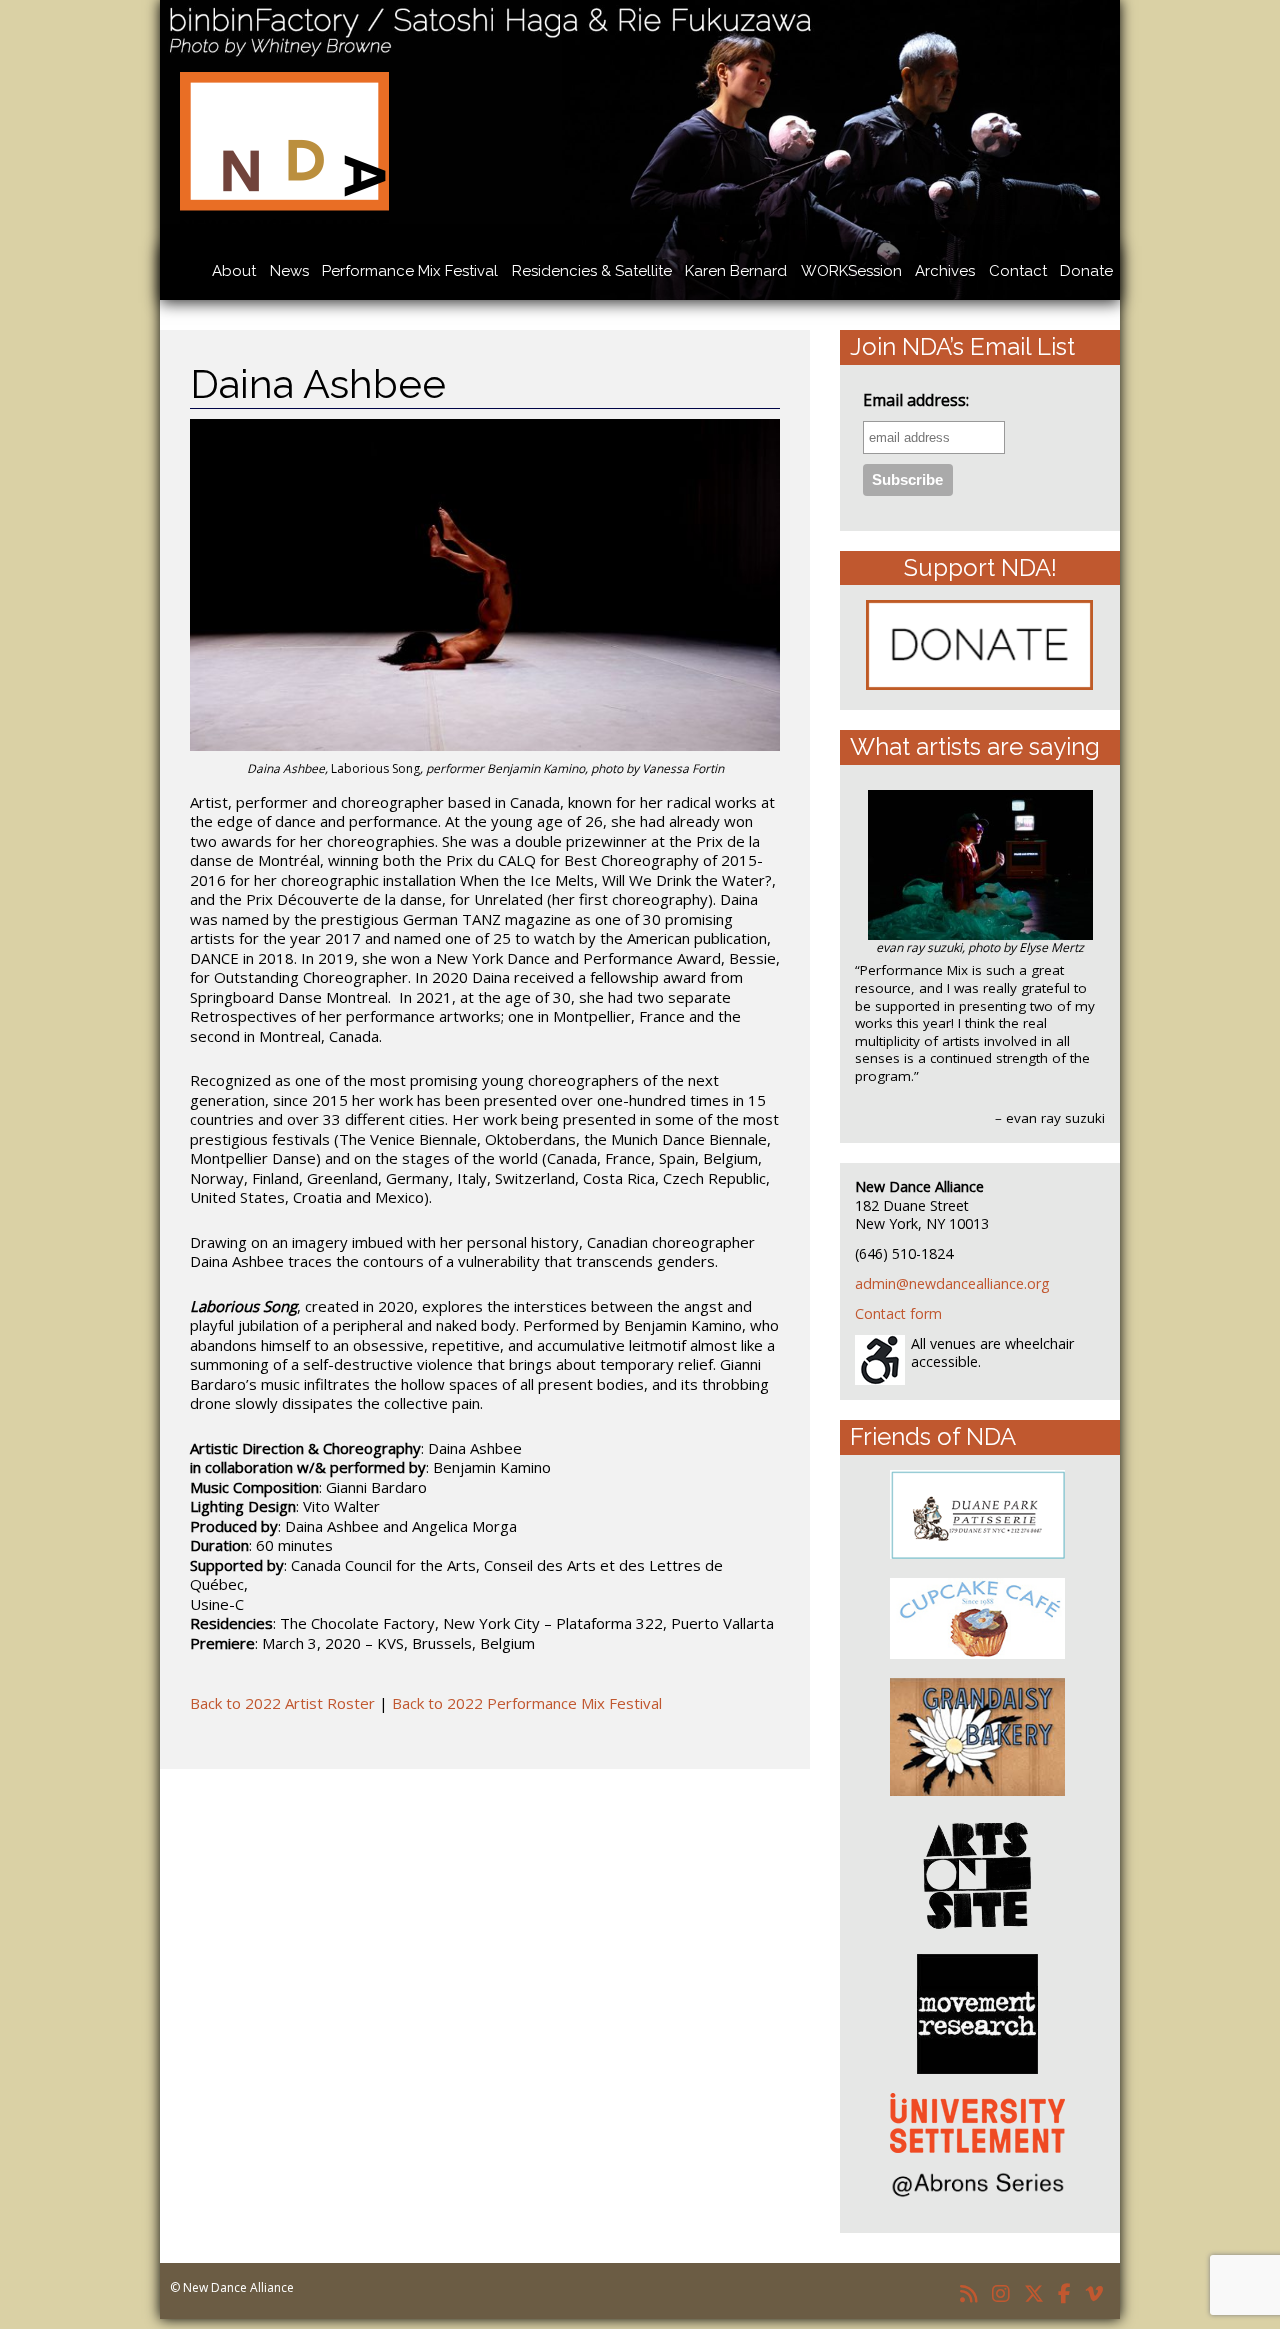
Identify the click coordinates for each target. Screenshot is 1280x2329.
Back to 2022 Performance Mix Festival (527, 1703)
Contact (1018, 271)
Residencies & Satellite (592, 271)
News (289, 271)
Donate (1086, 271)
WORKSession (851, 271)
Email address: (916, 400)
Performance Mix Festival (410, 271)
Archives (945, 271)
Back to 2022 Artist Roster (282, 1703)
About (234, 271)
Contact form (898, 1313)
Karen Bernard (736, 271)
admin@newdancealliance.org (952, 1283)
